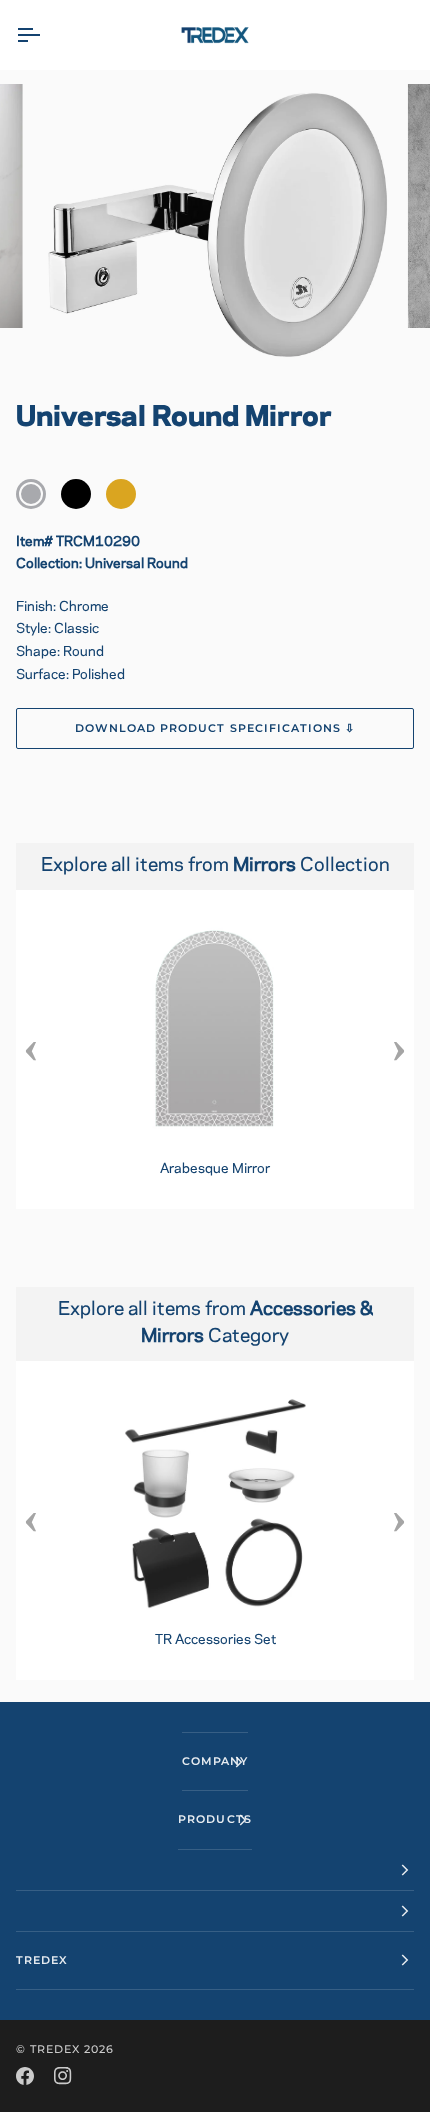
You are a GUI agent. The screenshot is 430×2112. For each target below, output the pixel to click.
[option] (215, 1049)
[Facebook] (25, 2076)
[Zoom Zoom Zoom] (215, 227)
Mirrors (266, 866)
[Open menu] (46, 35)
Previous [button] (31, 1050)
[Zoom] (69, 333)
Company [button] (215, 1761)
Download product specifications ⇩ (215, 728)
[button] (215, 1870)
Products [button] (214, 1819)
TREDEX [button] (42, 1960)
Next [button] (399, 1050)
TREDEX (55, 2049)
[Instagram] (63, 2076)
